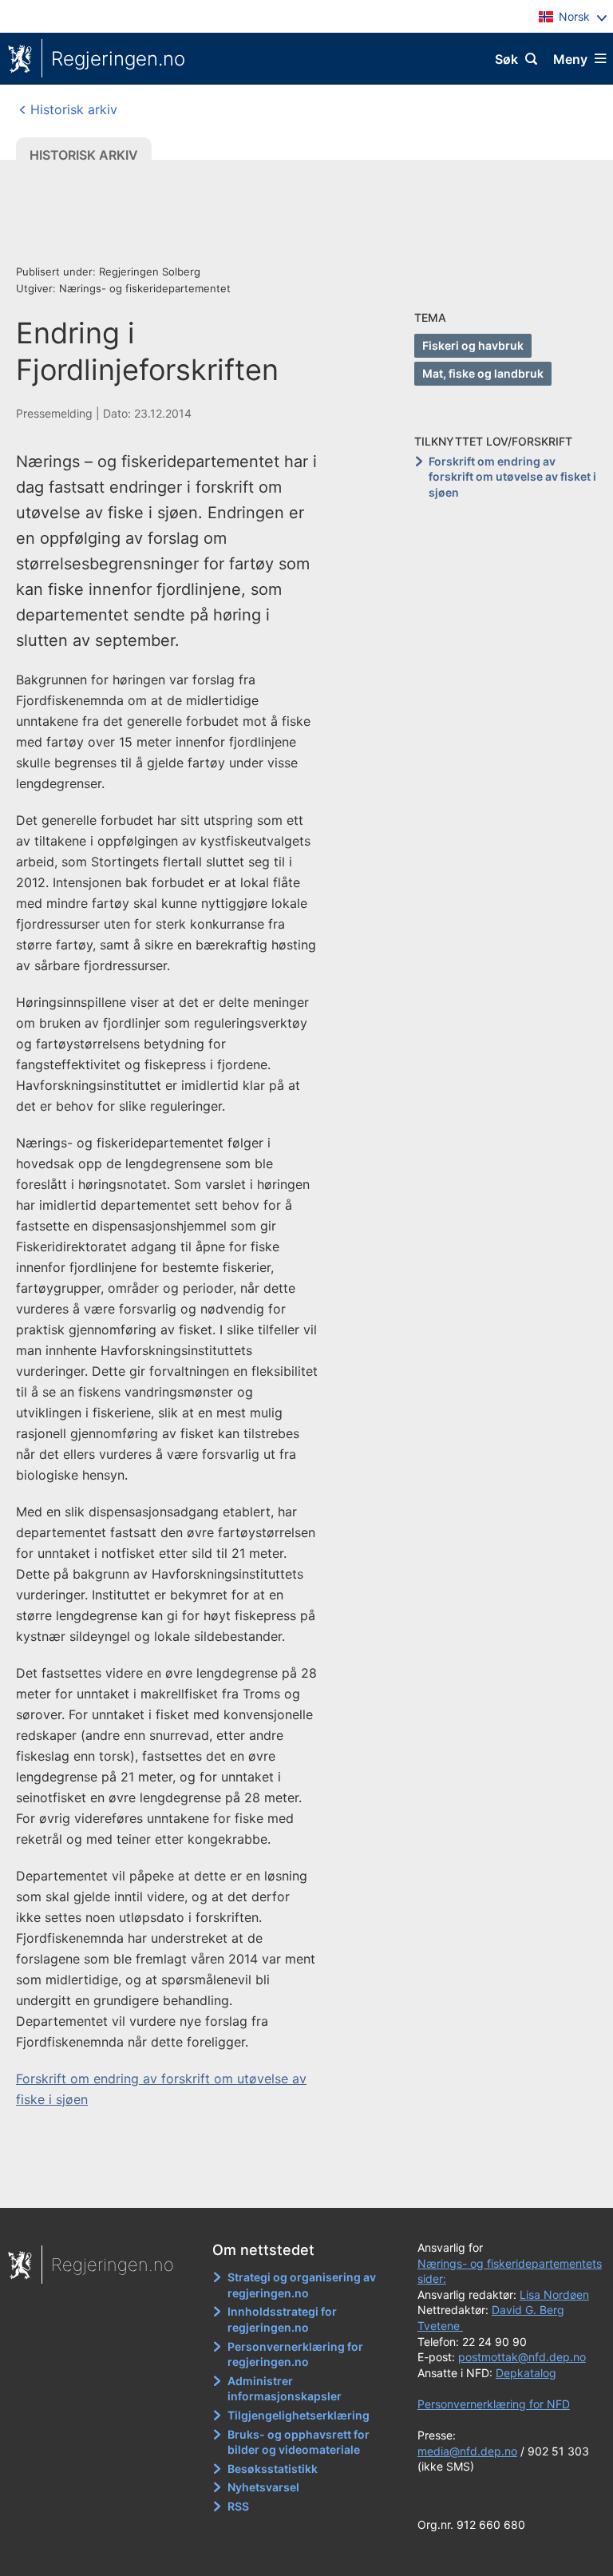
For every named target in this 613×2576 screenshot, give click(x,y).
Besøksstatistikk (273, 2469)
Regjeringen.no (118, 59)
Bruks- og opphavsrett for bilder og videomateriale (299, 2442)
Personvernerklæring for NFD (494, 2404)
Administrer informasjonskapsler (285, 2389)
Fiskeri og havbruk (473, 345)
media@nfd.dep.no (467, 2451)
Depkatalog (526, 2373)
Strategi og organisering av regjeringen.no (302, 2285)
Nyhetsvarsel (263, 2487)
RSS (238, 2506)
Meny (570, 59)
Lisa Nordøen (554, 2295)
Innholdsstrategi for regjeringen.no (282, 2319)
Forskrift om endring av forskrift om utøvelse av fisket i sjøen (512, 477)
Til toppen (299, 2185)
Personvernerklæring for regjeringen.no (295, 2354)
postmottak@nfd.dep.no (522, 2357)
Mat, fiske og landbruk (483, 373)
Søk (506, 59)
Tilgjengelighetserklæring (299, 2415)
